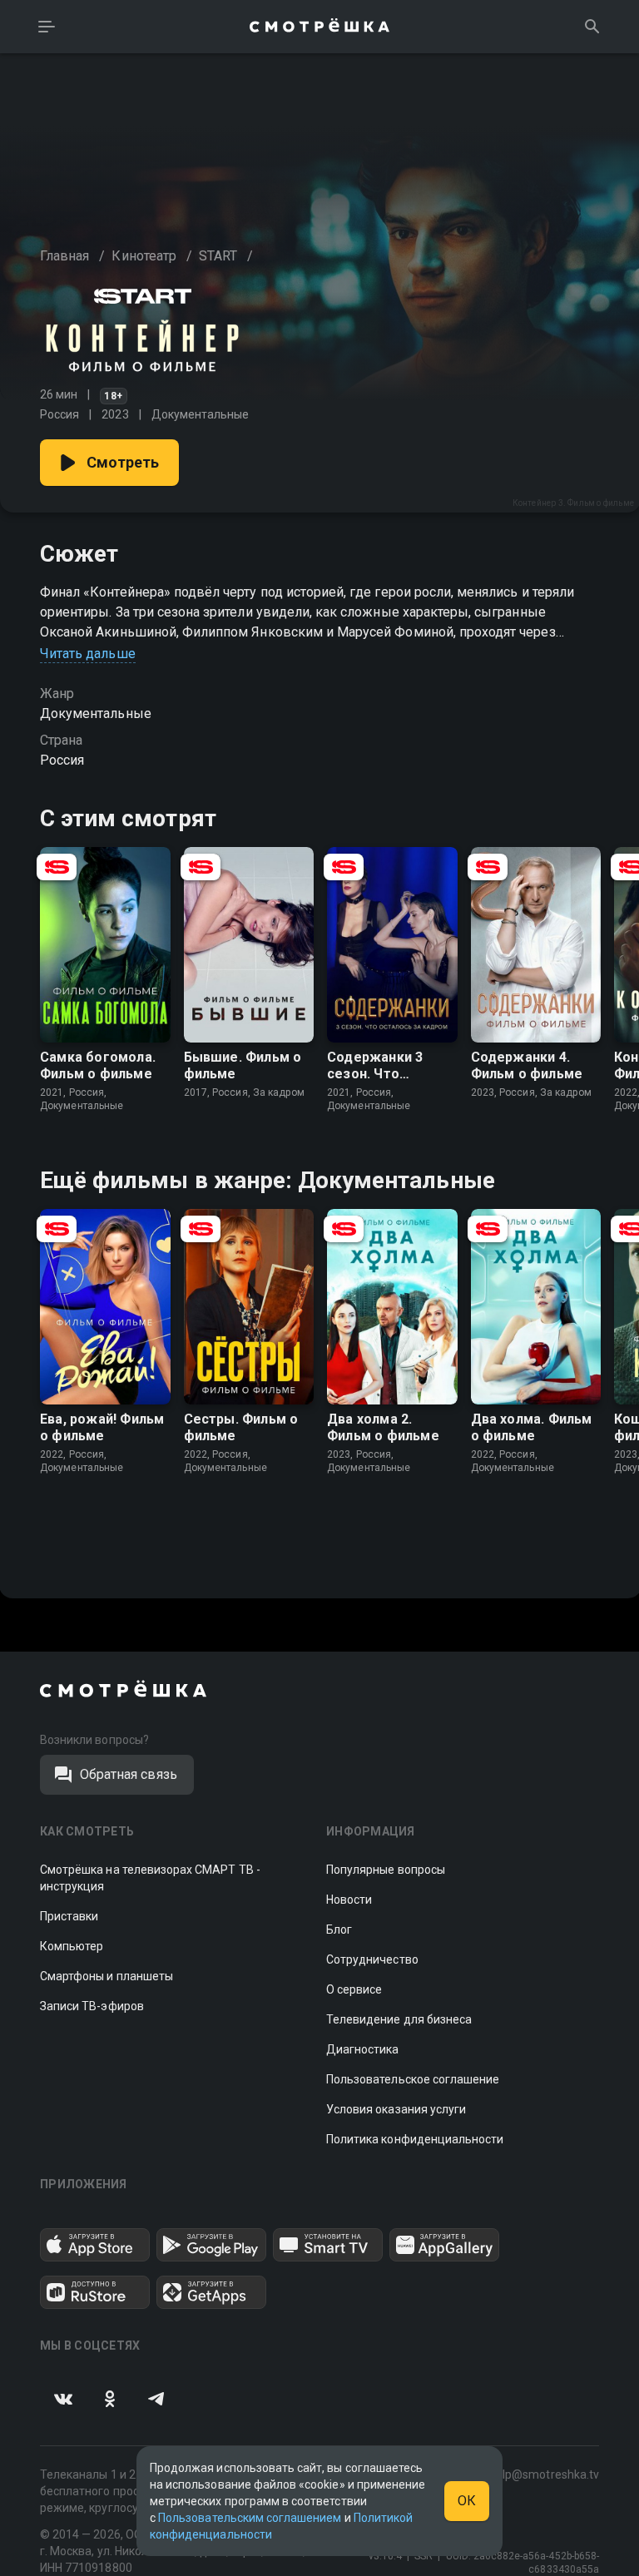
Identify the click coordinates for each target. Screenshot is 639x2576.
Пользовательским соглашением (250, 2518)
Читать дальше (88, 654)
